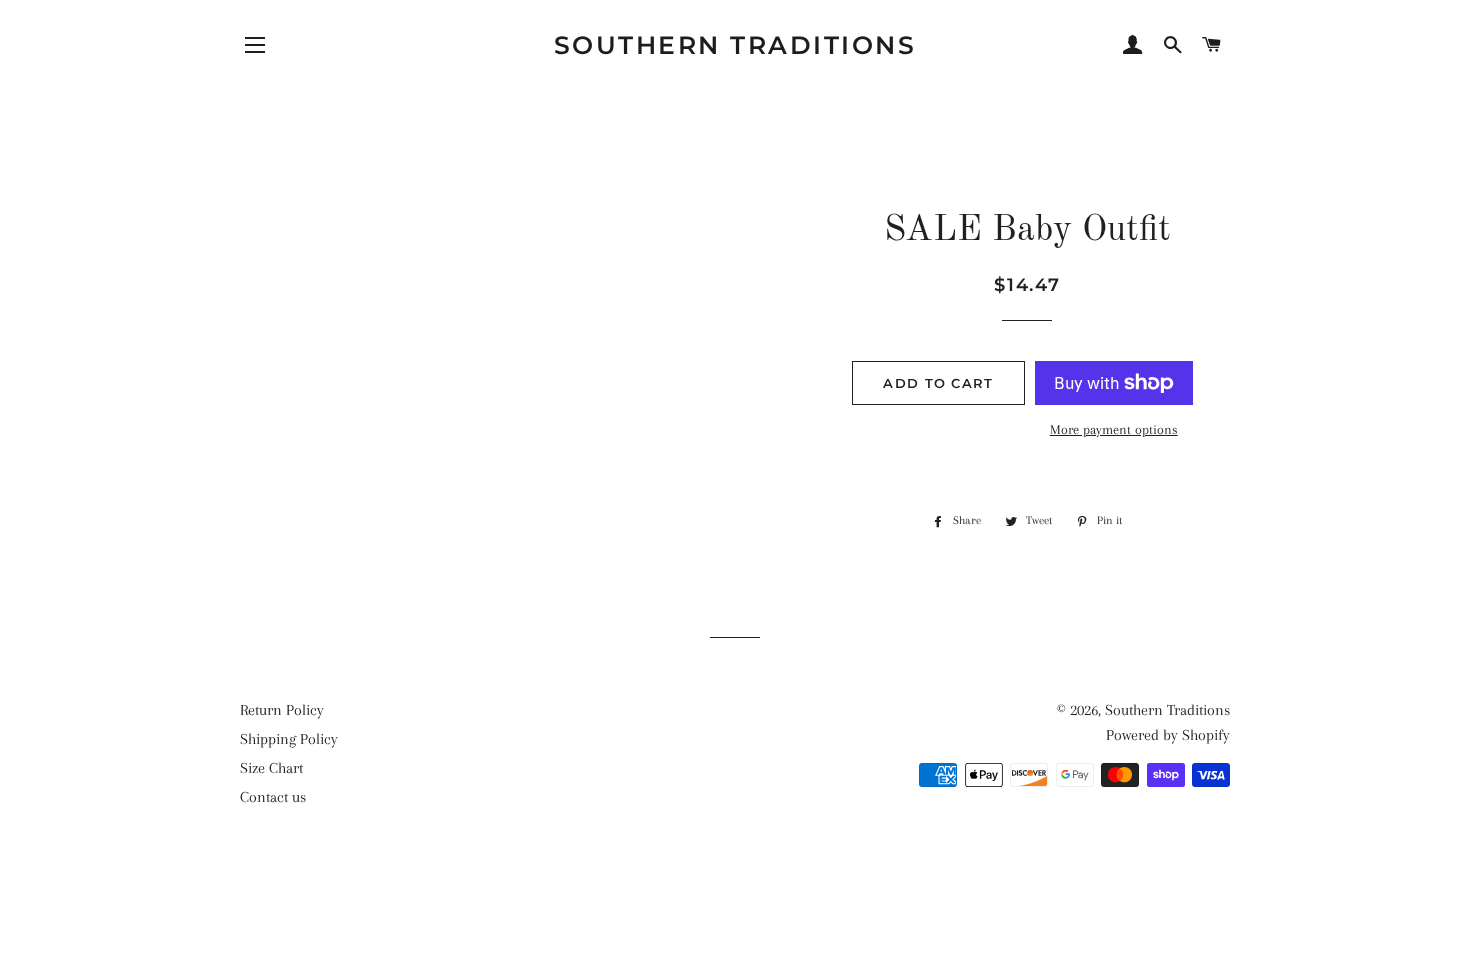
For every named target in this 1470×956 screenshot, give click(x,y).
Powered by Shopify (1168, 735)
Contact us (273, 797)
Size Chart (271, 768)
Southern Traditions (735, 45)
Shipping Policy (289, 739)
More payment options (1114, 429)
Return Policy (282, 710)
